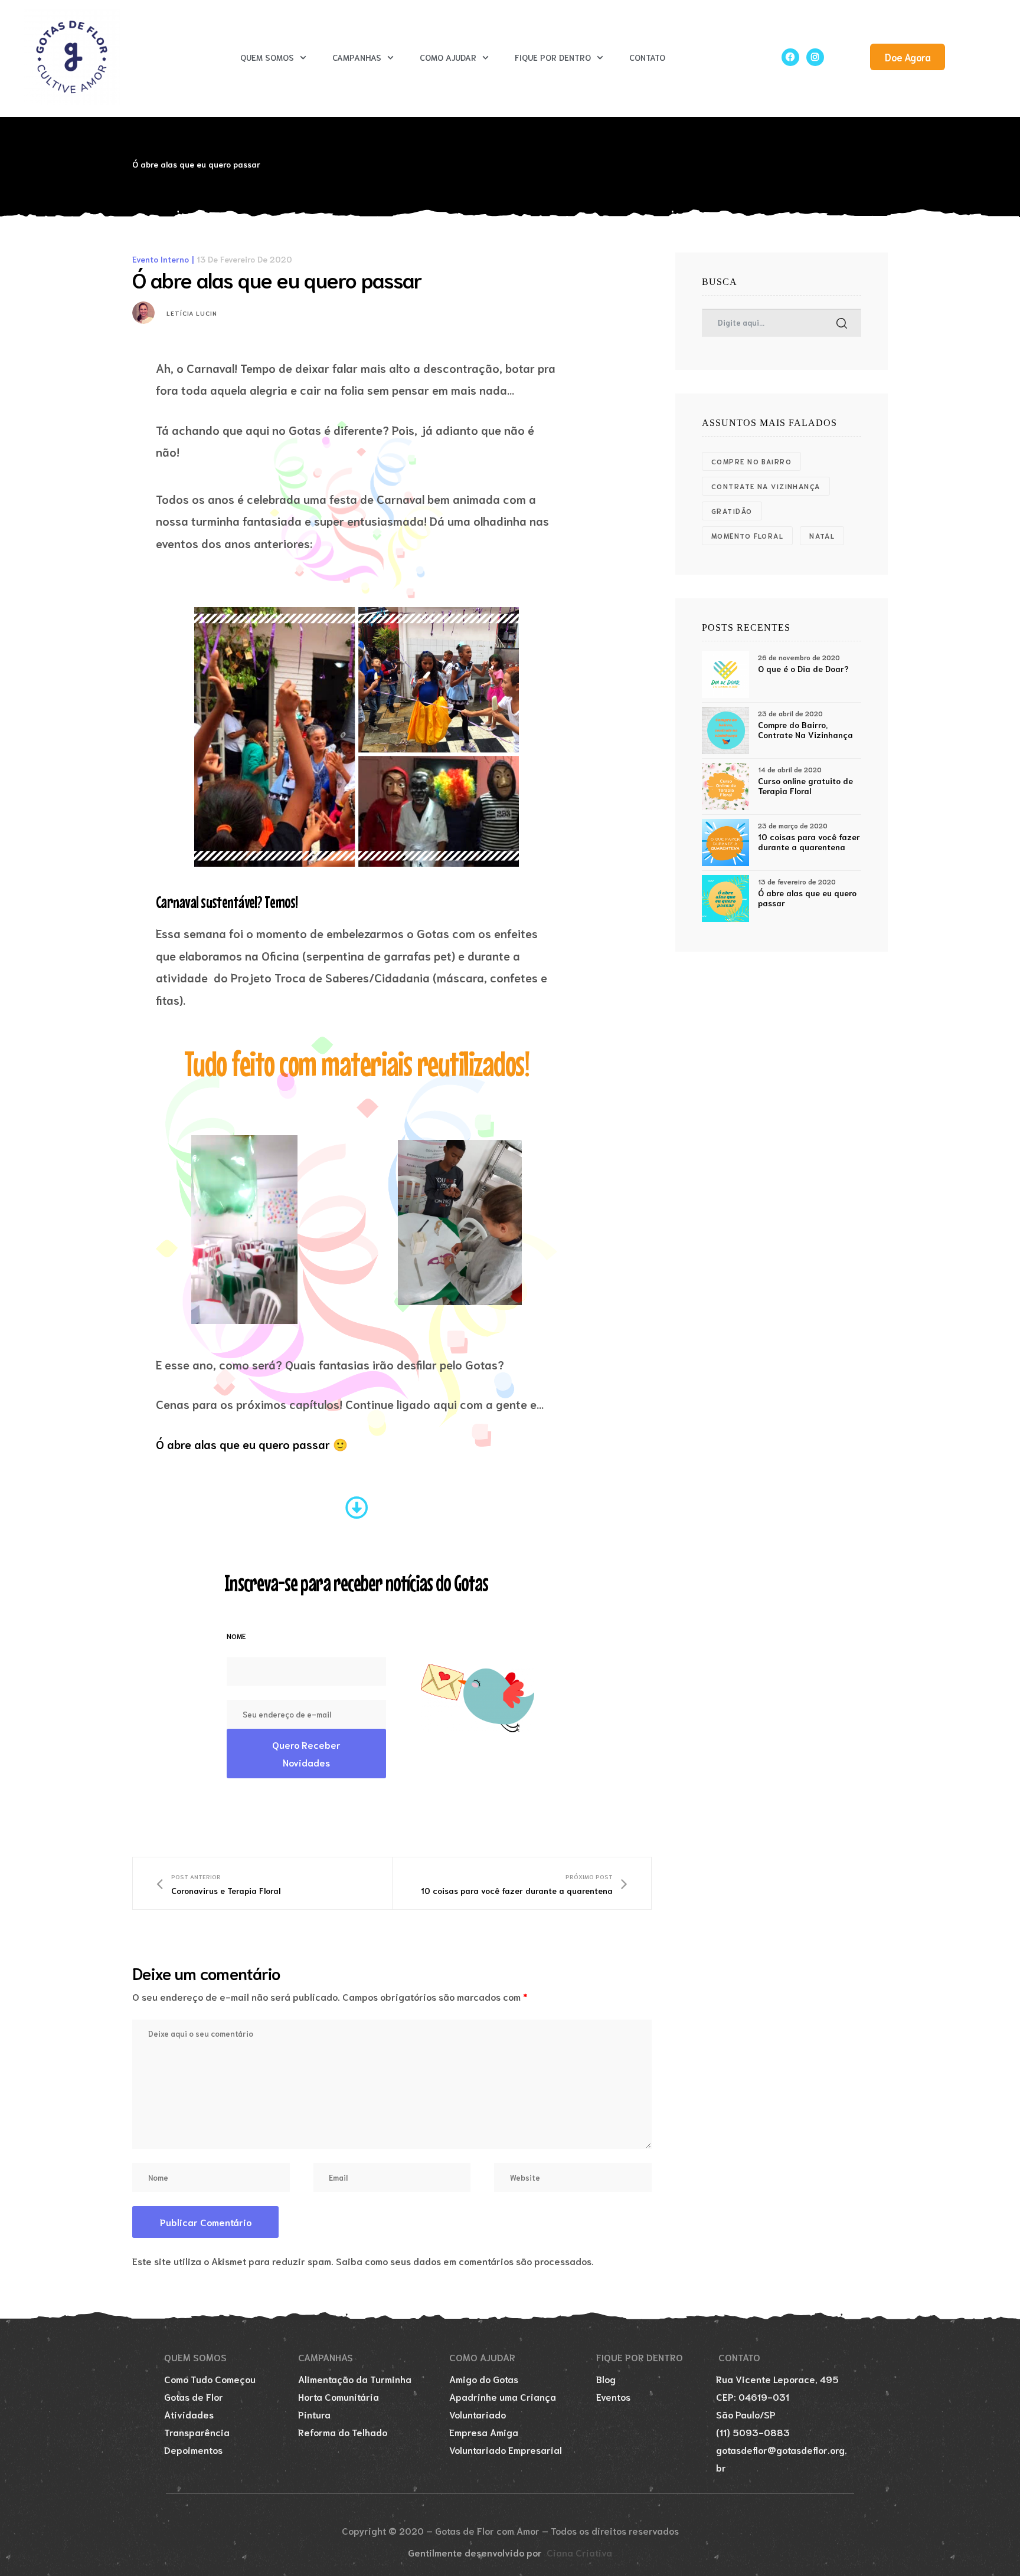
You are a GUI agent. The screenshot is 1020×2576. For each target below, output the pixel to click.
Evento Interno (161, 259)
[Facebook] (790, 57)
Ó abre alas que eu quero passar (807, 898)
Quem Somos (267, 57)
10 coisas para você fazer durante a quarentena (524, 1884)
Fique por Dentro (553, 57)
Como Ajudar (448, 57)
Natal (822, 535)
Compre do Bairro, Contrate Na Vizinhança (805, 730)
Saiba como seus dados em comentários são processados (464, 2261)
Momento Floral (747, 535)
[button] (908, 57)
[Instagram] (815, 57)
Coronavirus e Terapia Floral (218, 1884)
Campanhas (357, 57)
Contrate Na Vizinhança (766, 486)
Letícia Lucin (192, 313)
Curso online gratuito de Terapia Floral (805, 786)
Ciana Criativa (579, 2552)
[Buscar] (842, 323)
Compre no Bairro (751, 461)
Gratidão (732, 511)
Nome (236, 1636)
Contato (647, 57)
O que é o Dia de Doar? (803, 669)
